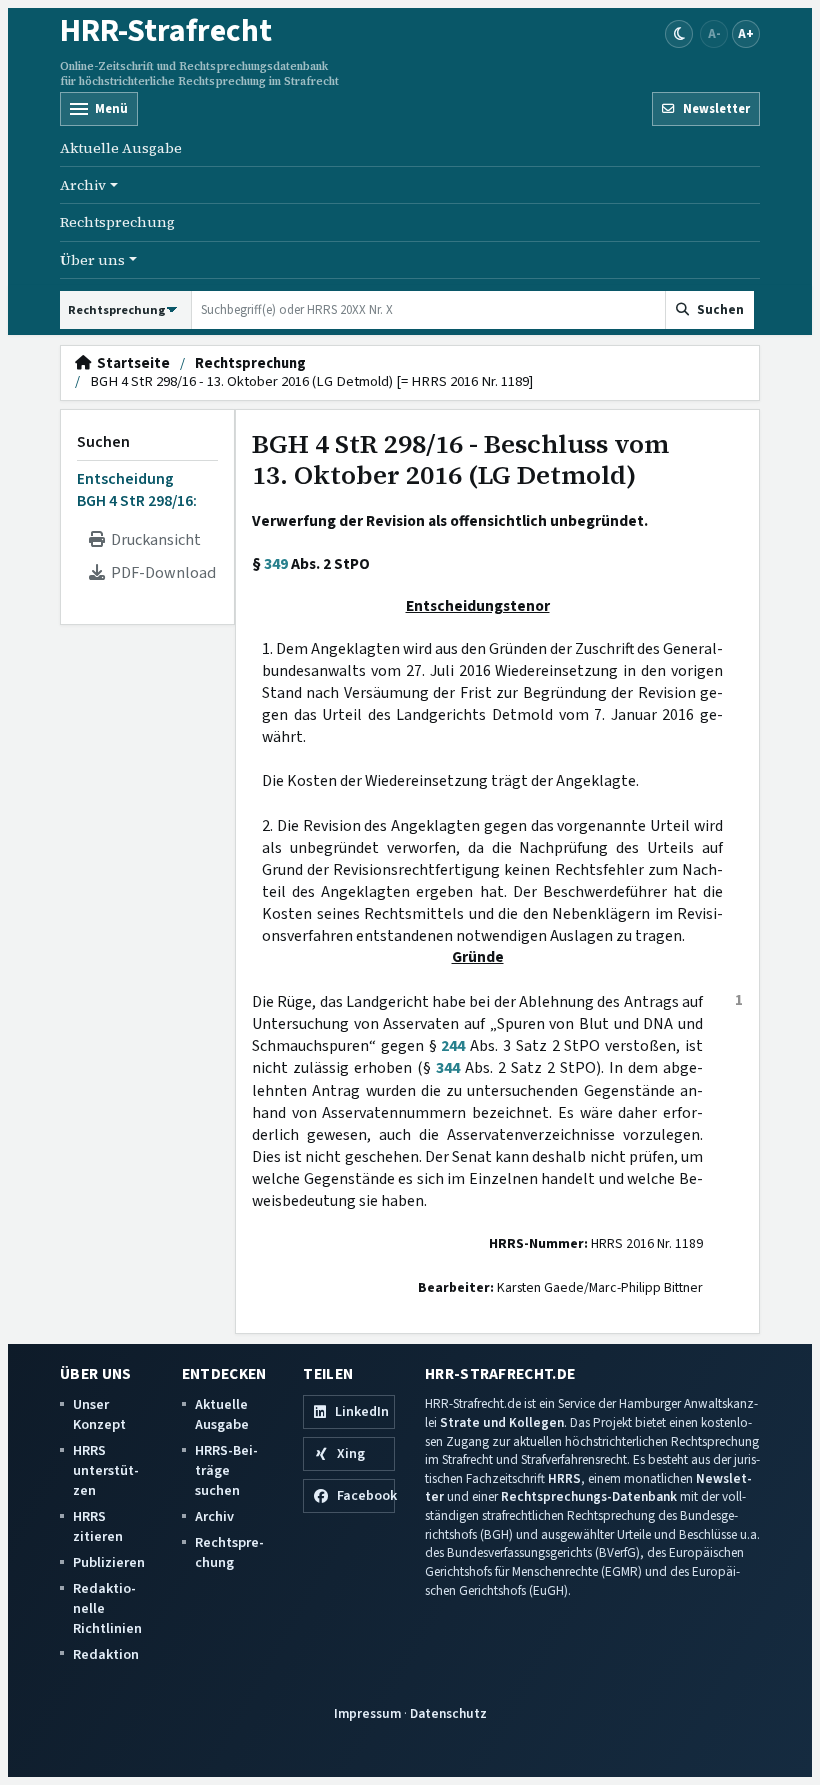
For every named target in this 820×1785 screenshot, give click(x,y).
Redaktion (106, 1654)
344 (448, 1068)
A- (714, 33)
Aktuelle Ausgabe (121, 148)
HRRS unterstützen (106, 1470)
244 (453, 1046)
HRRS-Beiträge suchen (226, 1470)
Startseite (130, 364)
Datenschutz (448, 1713)
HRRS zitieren (98, 1526)
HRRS (564, 1478)
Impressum (367, 1713)
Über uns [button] (92, 260)
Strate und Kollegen (502, 1422)
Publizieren (109, 1562)
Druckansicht (153, 540)
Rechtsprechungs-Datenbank (589, 1496)
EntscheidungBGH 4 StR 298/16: (137, 490)
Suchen (103, 442)
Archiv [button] (83, 185)
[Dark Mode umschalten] (679, 34)
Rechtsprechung (117, 222)
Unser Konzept (99, 1414)
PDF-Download (160, 573)
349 (276, 564)
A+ (746, 33)
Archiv (214, 1516)
